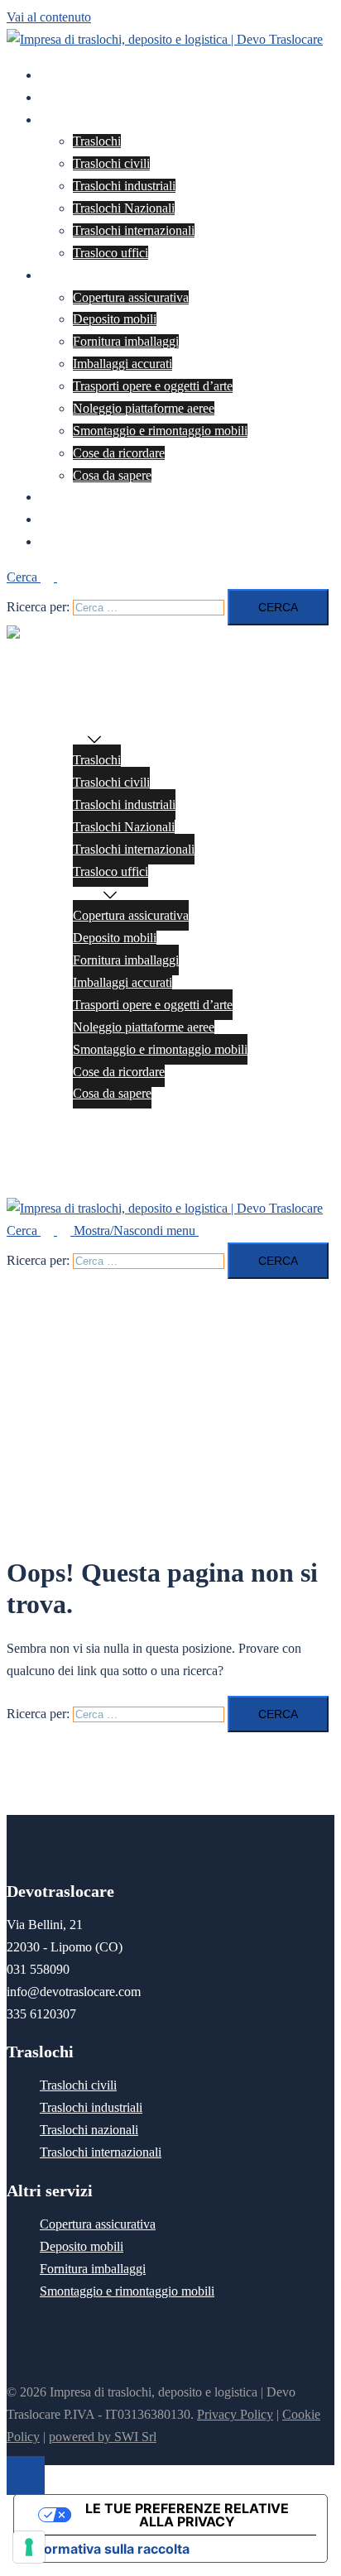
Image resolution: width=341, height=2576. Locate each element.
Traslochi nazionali (89, 2130)
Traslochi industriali (124, 186)
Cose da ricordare (119, 453)
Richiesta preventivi (91, 497)
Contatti (60, 541)
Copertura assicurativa (131, 297)
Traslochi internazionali (134, 230)
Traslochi (64, 120)
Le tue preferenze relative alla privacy (187, 2515)
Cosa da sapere (112, 475)
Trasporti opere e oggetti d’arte (153, 386)
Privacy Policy (235, 2414)
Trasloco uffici (110, 253)
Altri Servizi (72, 275)
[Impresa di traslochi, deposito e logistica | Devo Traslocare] (165, 39)
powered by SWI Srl (103, 2437)
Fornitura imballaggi (126, 341)
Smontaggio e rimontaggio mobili (160, 431)
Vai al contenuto (49, 17)
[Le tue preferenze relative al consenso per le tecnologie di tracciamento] (29, 2547)
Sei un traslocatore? (91, 519)
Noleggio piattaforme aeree (144, 408)
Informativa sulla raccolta (108, 2549)
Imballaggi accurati (122, 364)
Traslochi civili (111, 163)
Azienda (62, 97)
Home (56, 75)
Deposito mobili (115, 319)
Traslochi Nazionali (124, 208)
